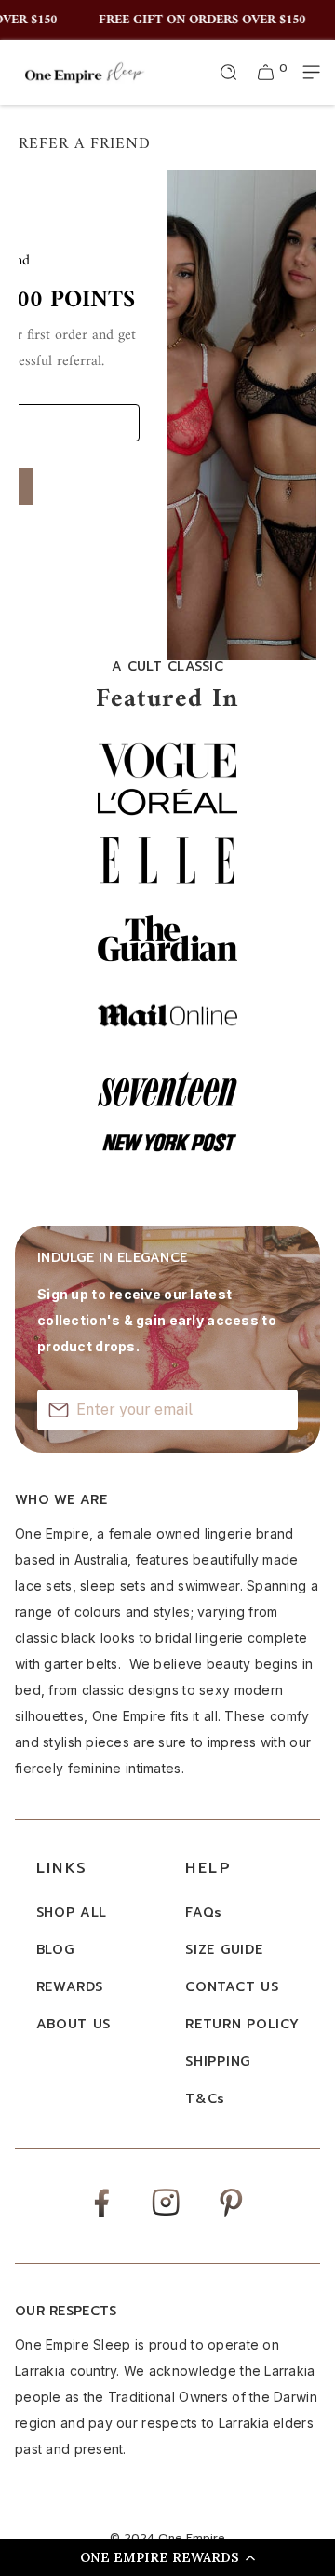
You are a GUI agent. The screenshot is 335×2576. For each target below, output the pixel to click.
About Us (74, 2024)
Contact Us (232, 1987)
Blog (55, 1950)
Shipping (218, 2061)
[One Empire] (84, 72)
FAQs (204, 1912)
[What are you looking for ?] (229, 73)
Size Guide (224, 1950)
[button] (167, 2557)
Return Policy (242, 2024)
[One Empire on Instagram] (166, 2214)
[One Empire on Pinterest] (231, 2216)
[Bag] (266, 73)
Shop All (72, 1912)
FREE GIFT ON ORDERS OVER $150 (196, 20)
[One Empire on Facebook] (101, 2216)
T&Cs (205, 2099)
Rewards (70, 1987)
